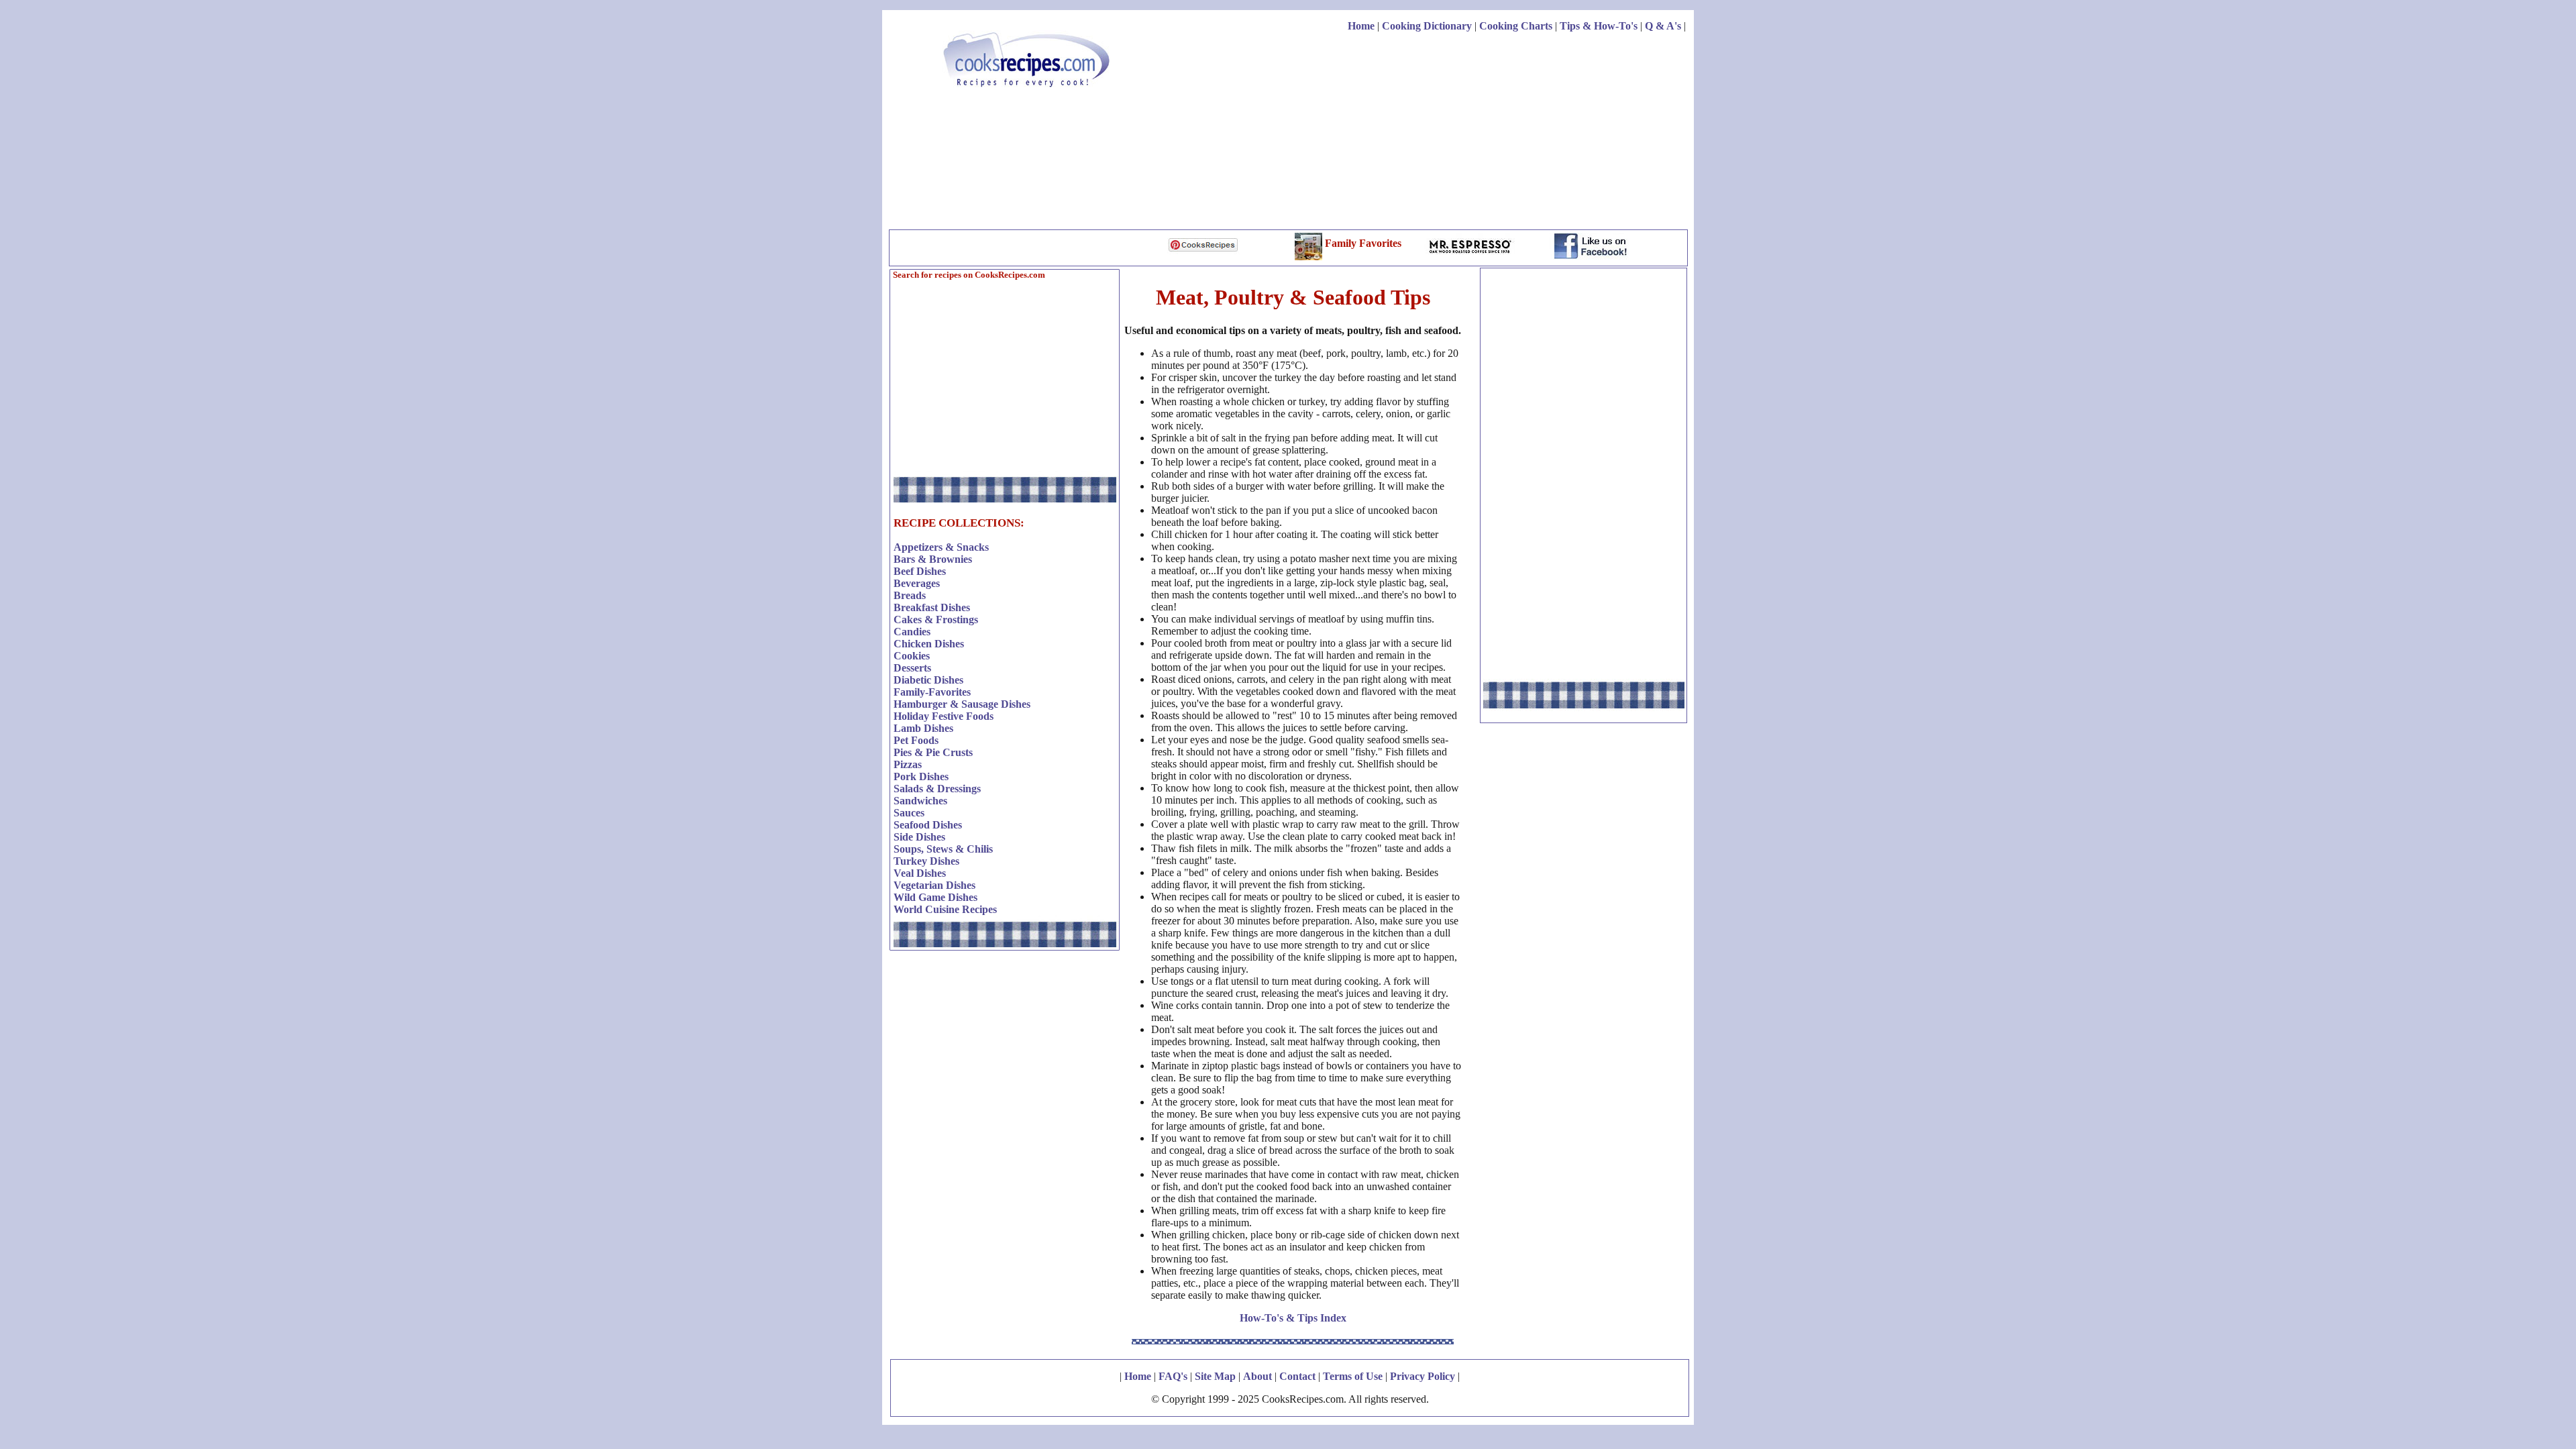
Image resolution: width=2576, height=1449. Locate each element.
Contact (1297, 1376)
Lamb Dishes (923, 728)
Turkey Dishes (926, 861)
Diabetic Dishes (928, 680)
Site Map (1215, 1376)
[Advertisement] (1442, 133)
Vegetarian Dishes (934, 885)
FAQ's (1173, 1376)
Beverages (917, 583)
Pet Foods (916, 740)
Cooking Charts (1516, 26)
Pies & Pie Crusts (933, 752)
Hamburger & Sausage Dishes (962, 704)
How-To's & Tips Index (1293, 1318)
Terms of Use (1353, 1376)
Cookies (912, 656)
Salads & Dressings (937, 789)
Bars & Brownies (933, 559)
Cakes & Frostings (936, 620)
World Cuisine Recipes (945, 909)
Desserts (912, 668)
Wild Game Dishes (935, 897)
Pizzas (908, 764)
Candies (912, 632)
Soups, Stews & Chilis (943, 849)
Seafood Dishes (928, 825)
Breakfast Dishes (932, 607)
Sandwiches (920, 801)
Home (1361, 26)
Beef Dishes (920, 571)
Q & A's (1663, 26)
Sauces (909, 813)
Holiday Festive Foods (944, 716)
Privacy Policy (1423, 1376)
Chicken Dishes (929, 644)
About (1257, 1376)
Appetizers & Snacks (941, 547)
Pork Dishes (921, 776)
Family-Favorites (932, 692)
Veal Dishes (920, 873)
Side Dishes (919, 837)
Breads (910, 595)
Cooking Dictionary (1427, 26)
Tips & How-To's (1599, 26)
